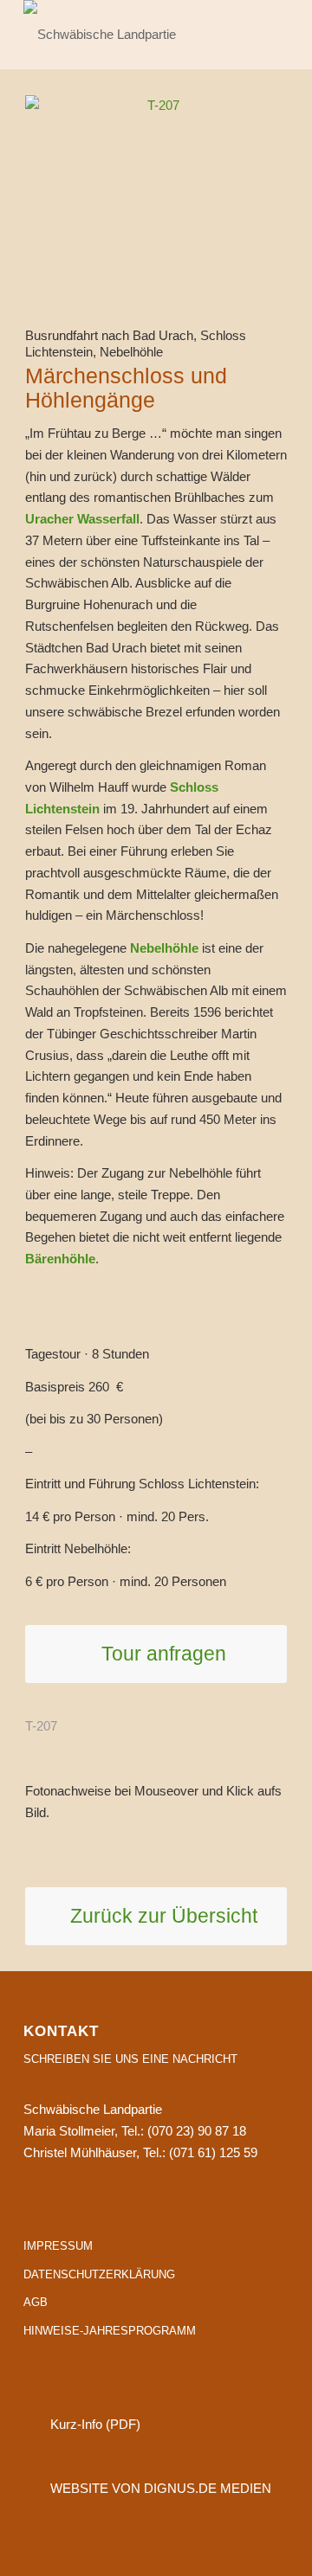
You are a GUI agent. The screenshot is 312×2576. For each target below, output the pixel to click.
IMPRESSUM (58, 2246)
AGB (36, 2302)
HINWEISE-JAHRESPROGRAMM (110, 2331)
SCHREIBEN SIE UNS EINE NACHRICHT (130, 2059)
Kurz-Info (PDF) (95, 2424)
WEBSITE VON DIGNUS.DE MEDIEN (161, 2488)
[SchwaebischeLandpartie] (130, 35)
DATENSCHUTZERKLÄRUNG (99, 2274)
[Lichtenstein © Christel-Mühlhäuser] (156, 185)
